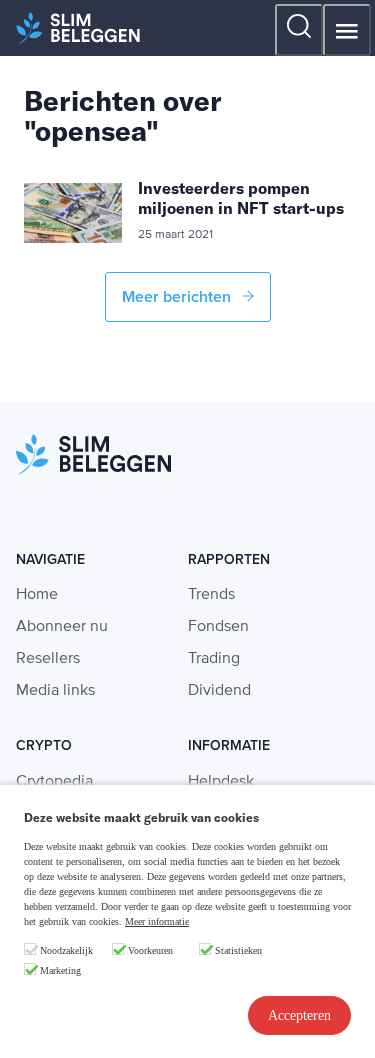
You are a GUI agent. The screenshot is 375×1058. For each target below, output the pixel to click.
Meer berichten (178, 297)
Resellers (48, 659)
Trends (211, 595)
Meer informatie (157, 921)
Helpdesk (221, 782)
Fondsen (218, 627)
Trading (214, 659)
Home (37, 595)
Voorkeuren (150, 950)
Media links (55, 691)
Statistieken (238, 950)
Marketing (60, 970)
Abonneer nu (62, 627)
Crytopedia (54, 782)
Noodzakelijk (66, 950)
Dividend (219, 691)
